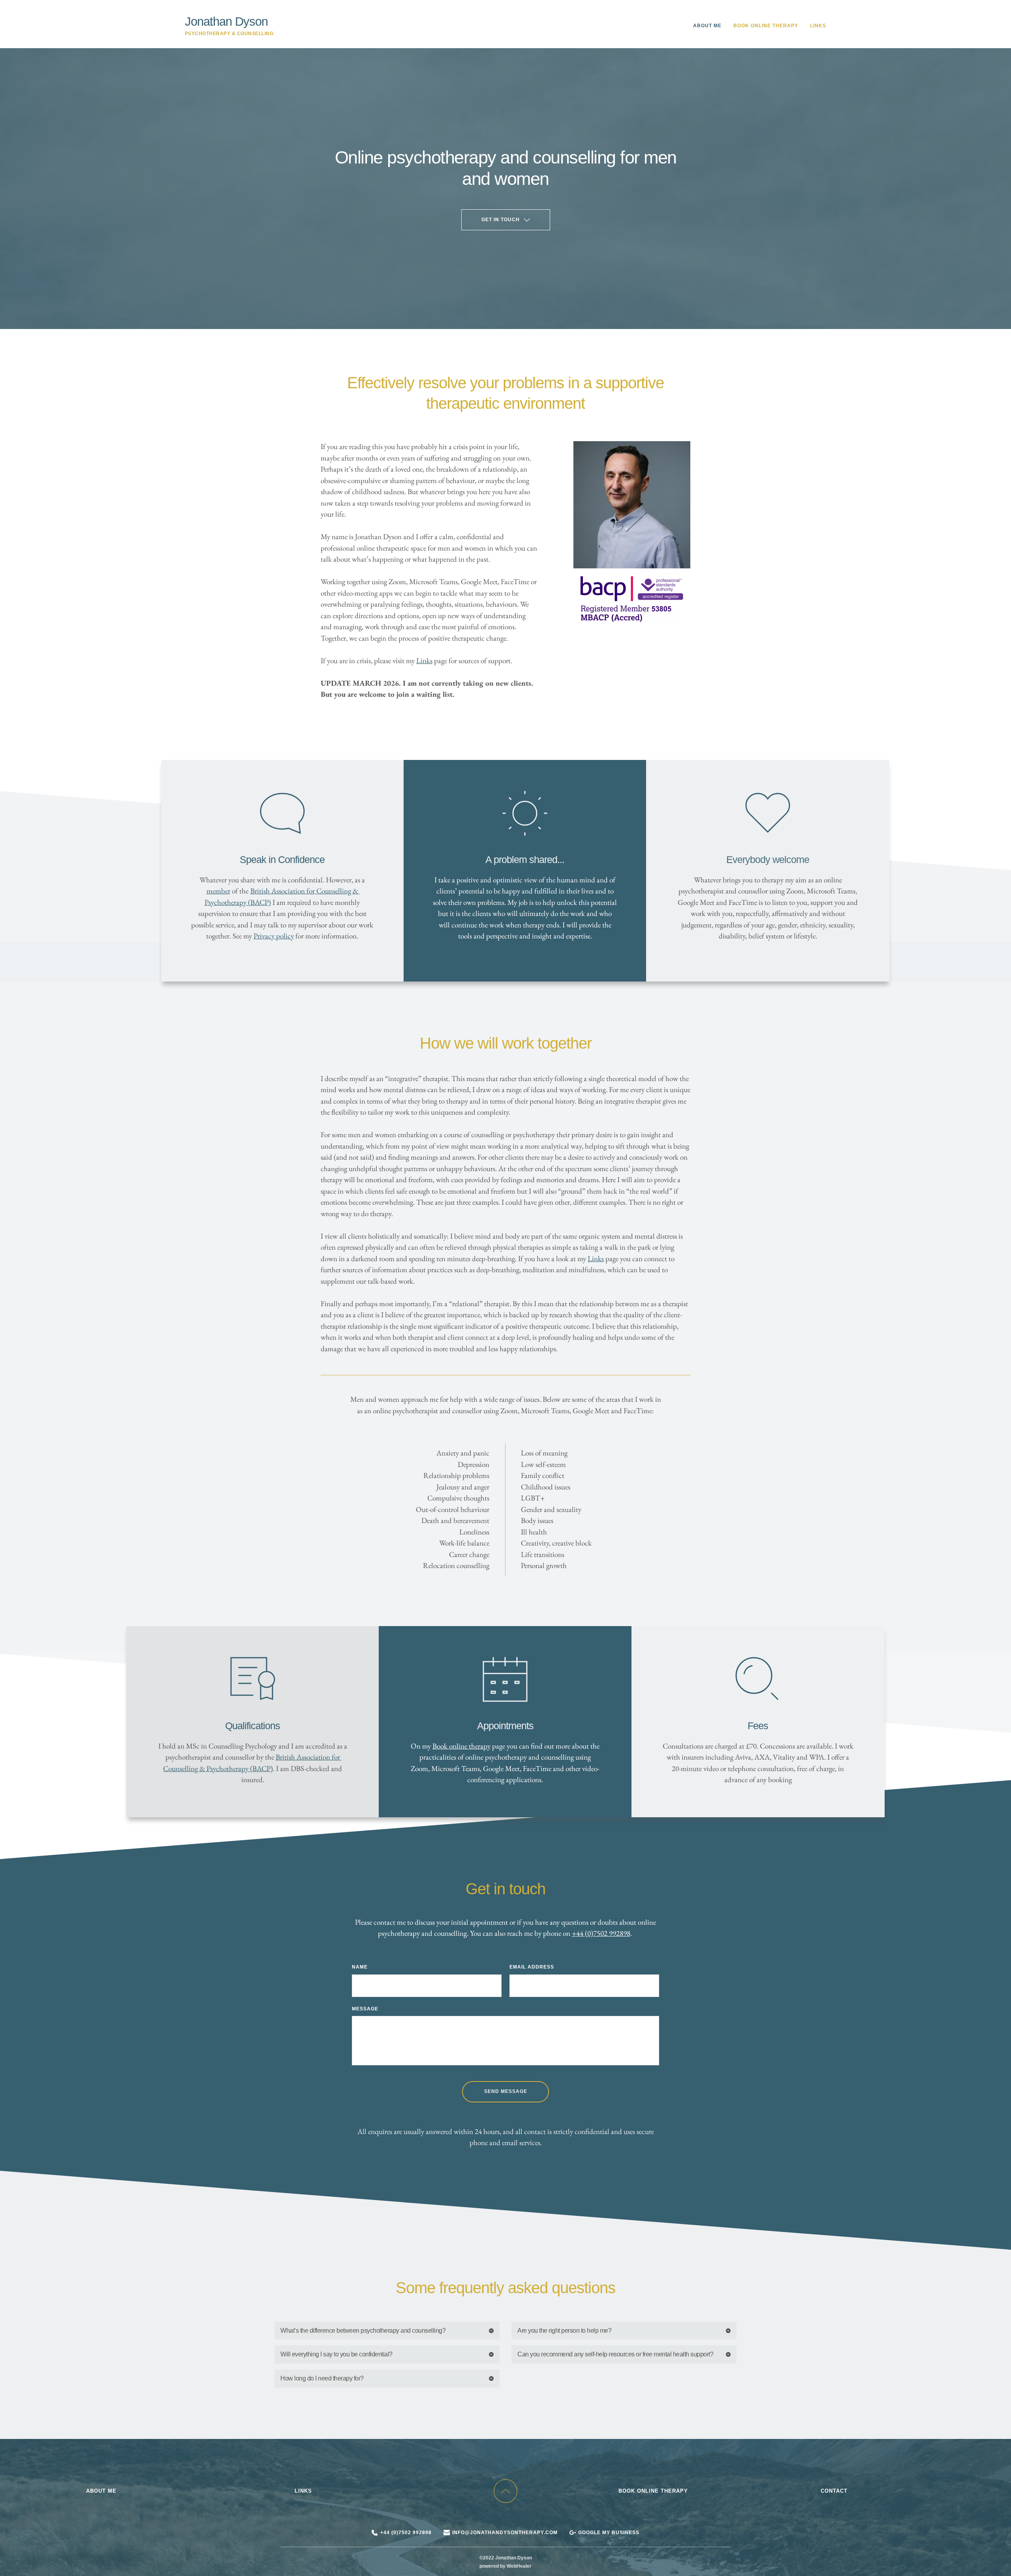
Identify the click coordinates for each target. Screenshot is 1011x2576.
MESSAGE (365, 2009)
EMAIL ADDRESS (532, 1967)
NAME (360, 1967)
